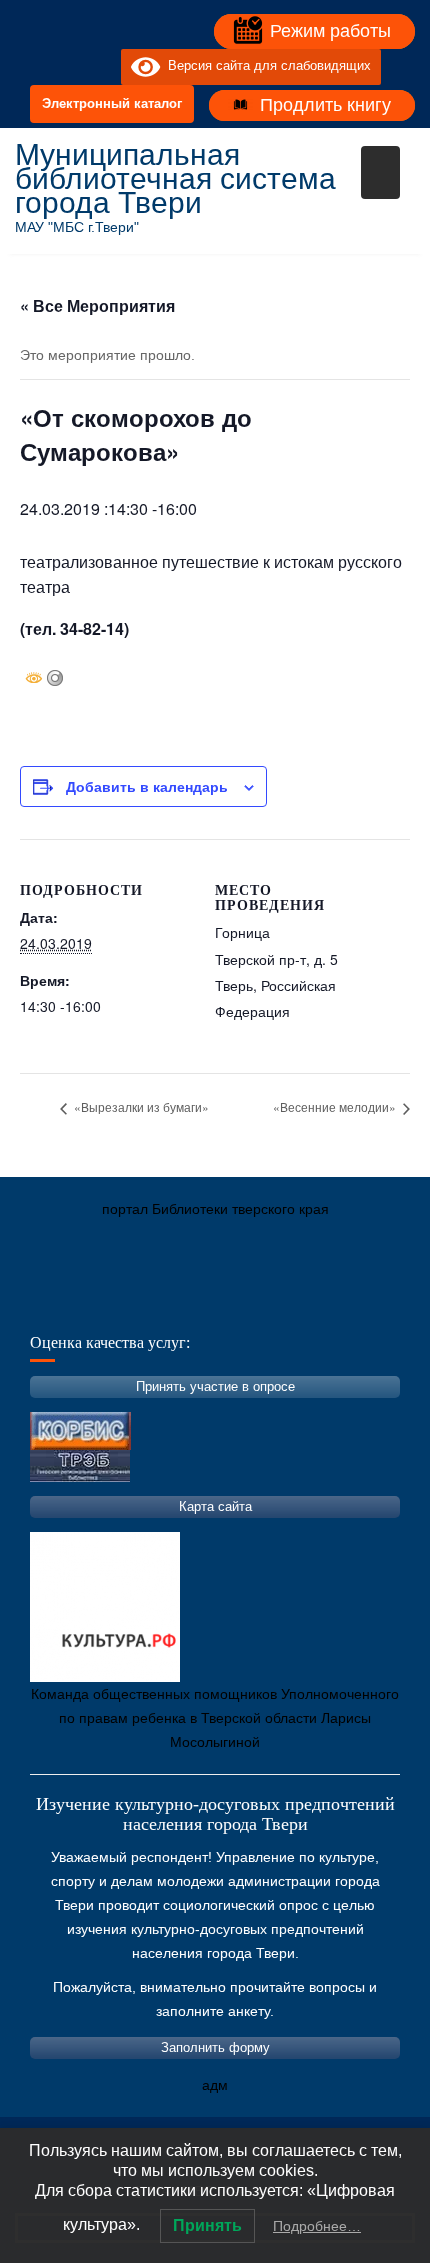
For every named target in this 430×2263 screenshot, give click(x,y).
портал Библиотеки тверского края (215, 1209)
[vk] (65, 67)
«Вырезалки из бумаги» (140, 1106)
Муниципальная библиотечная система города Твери (175, 178)
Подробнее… (317, 2226)
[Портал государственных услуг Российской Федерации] (120, 1303)
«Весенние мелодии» (336, 1106)
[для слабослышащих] (101, 67)
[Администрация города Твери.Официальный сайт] (60, 1303)
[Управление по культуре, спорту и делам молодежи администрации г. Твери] (360, 1303)
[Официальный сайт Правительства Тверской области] (300, 1303)
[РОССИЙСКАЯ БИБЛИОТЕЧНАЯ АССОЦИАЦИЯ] (240, 1303)
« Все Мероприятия (97, 305)
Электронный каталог (112, 103)
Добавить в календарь (147, 786)
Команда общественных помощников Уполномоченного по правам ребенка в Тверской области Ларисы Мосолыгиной (215, 1718)
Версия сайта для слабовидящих (265, 66)
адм (215, 2085)
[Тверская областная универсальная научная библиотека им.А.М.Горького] (180, 1303)
